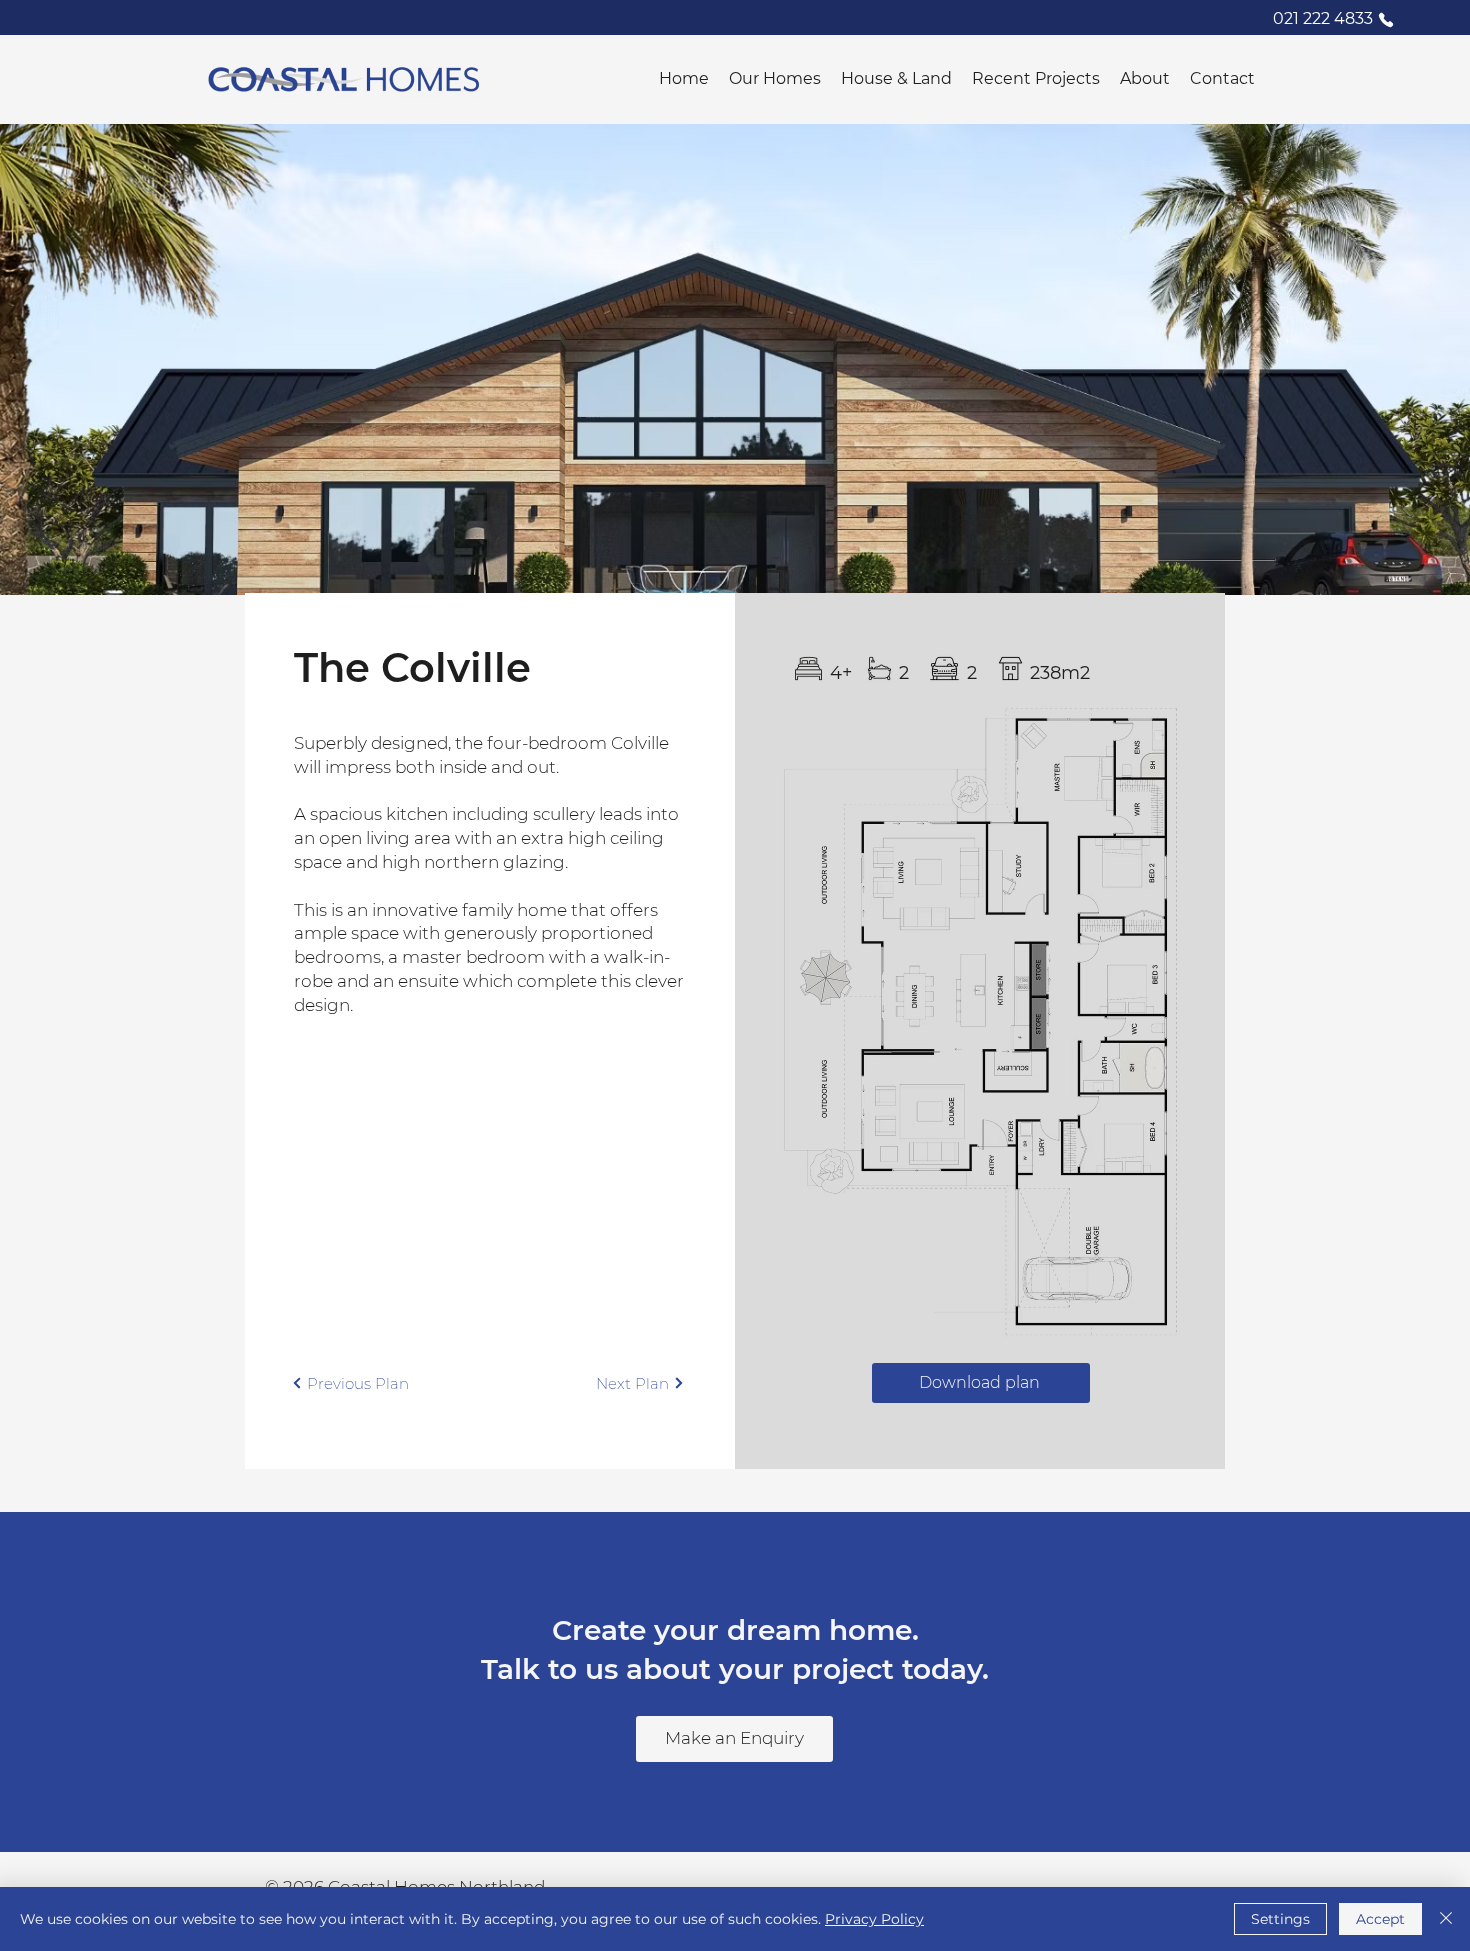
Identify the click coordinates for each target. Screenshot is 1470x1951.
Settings (1280, 1919)
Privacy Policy (874, 1919)
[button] (775, 78)
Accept (1380, 1919)
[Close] (1446, 1919)
